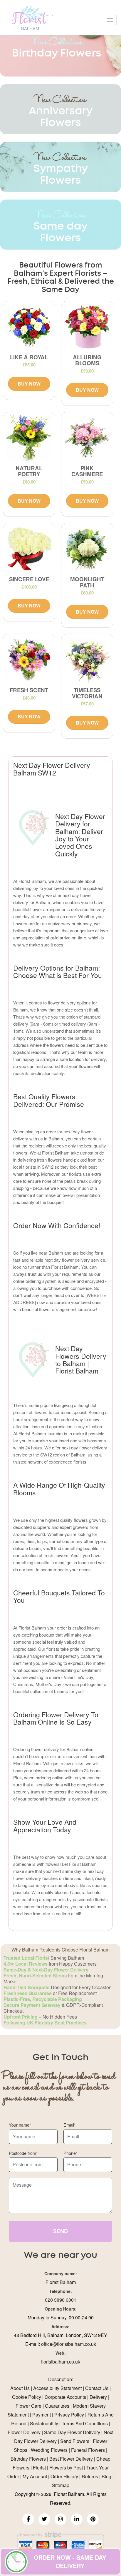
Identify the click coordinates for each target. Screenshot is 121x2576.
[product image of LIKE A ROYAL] (29, 327)
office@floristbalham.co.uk (69, 2344)
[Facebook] (28, 2519)
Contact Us (97, 2388)
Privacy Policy (69, 2415)
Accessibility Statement (57, 2388)
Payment (42, 2415)
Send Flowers (75, 2441)
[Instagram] (60, 2519)
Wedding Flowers (49, 2450)
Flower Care (28, 2406)
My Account (35, 2476)
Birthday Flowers (28, 2459)
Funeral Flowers (88, 2450)
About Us (20, 2388)
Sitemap (61, 2485)
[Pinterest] (93, 2519)
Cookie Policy (27, 2397)
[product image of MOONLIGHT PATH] (87, 549)
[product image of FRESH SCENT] (29, 660)
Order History (64, 2476)
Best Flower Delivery (71, 2459)
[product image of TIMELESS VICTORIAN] (87, 660)
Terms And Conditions (85, 2423)
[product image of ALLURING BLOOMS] (87, 327)
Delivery (98, 2397)
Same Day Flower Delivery (72, 2432)
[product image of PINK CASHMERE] (87, 438)
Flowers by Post (66, 2468)
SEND (60, 2231)
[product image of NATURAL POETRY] (29, 438)
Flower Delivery (24, 2432)
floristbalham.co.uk (61, 2362)
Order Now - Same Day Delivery (70, 2562)
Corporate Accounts (65, 2397)
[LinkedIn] (77, 2519)
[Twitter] (44, 2519)
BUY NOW (29, 384)
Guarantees (57, 2406)
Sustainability (44, 2423)
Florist (39, 2468)
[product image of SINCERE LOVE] (29, 549)
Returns (90, 2476)
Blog (106, 2476)
